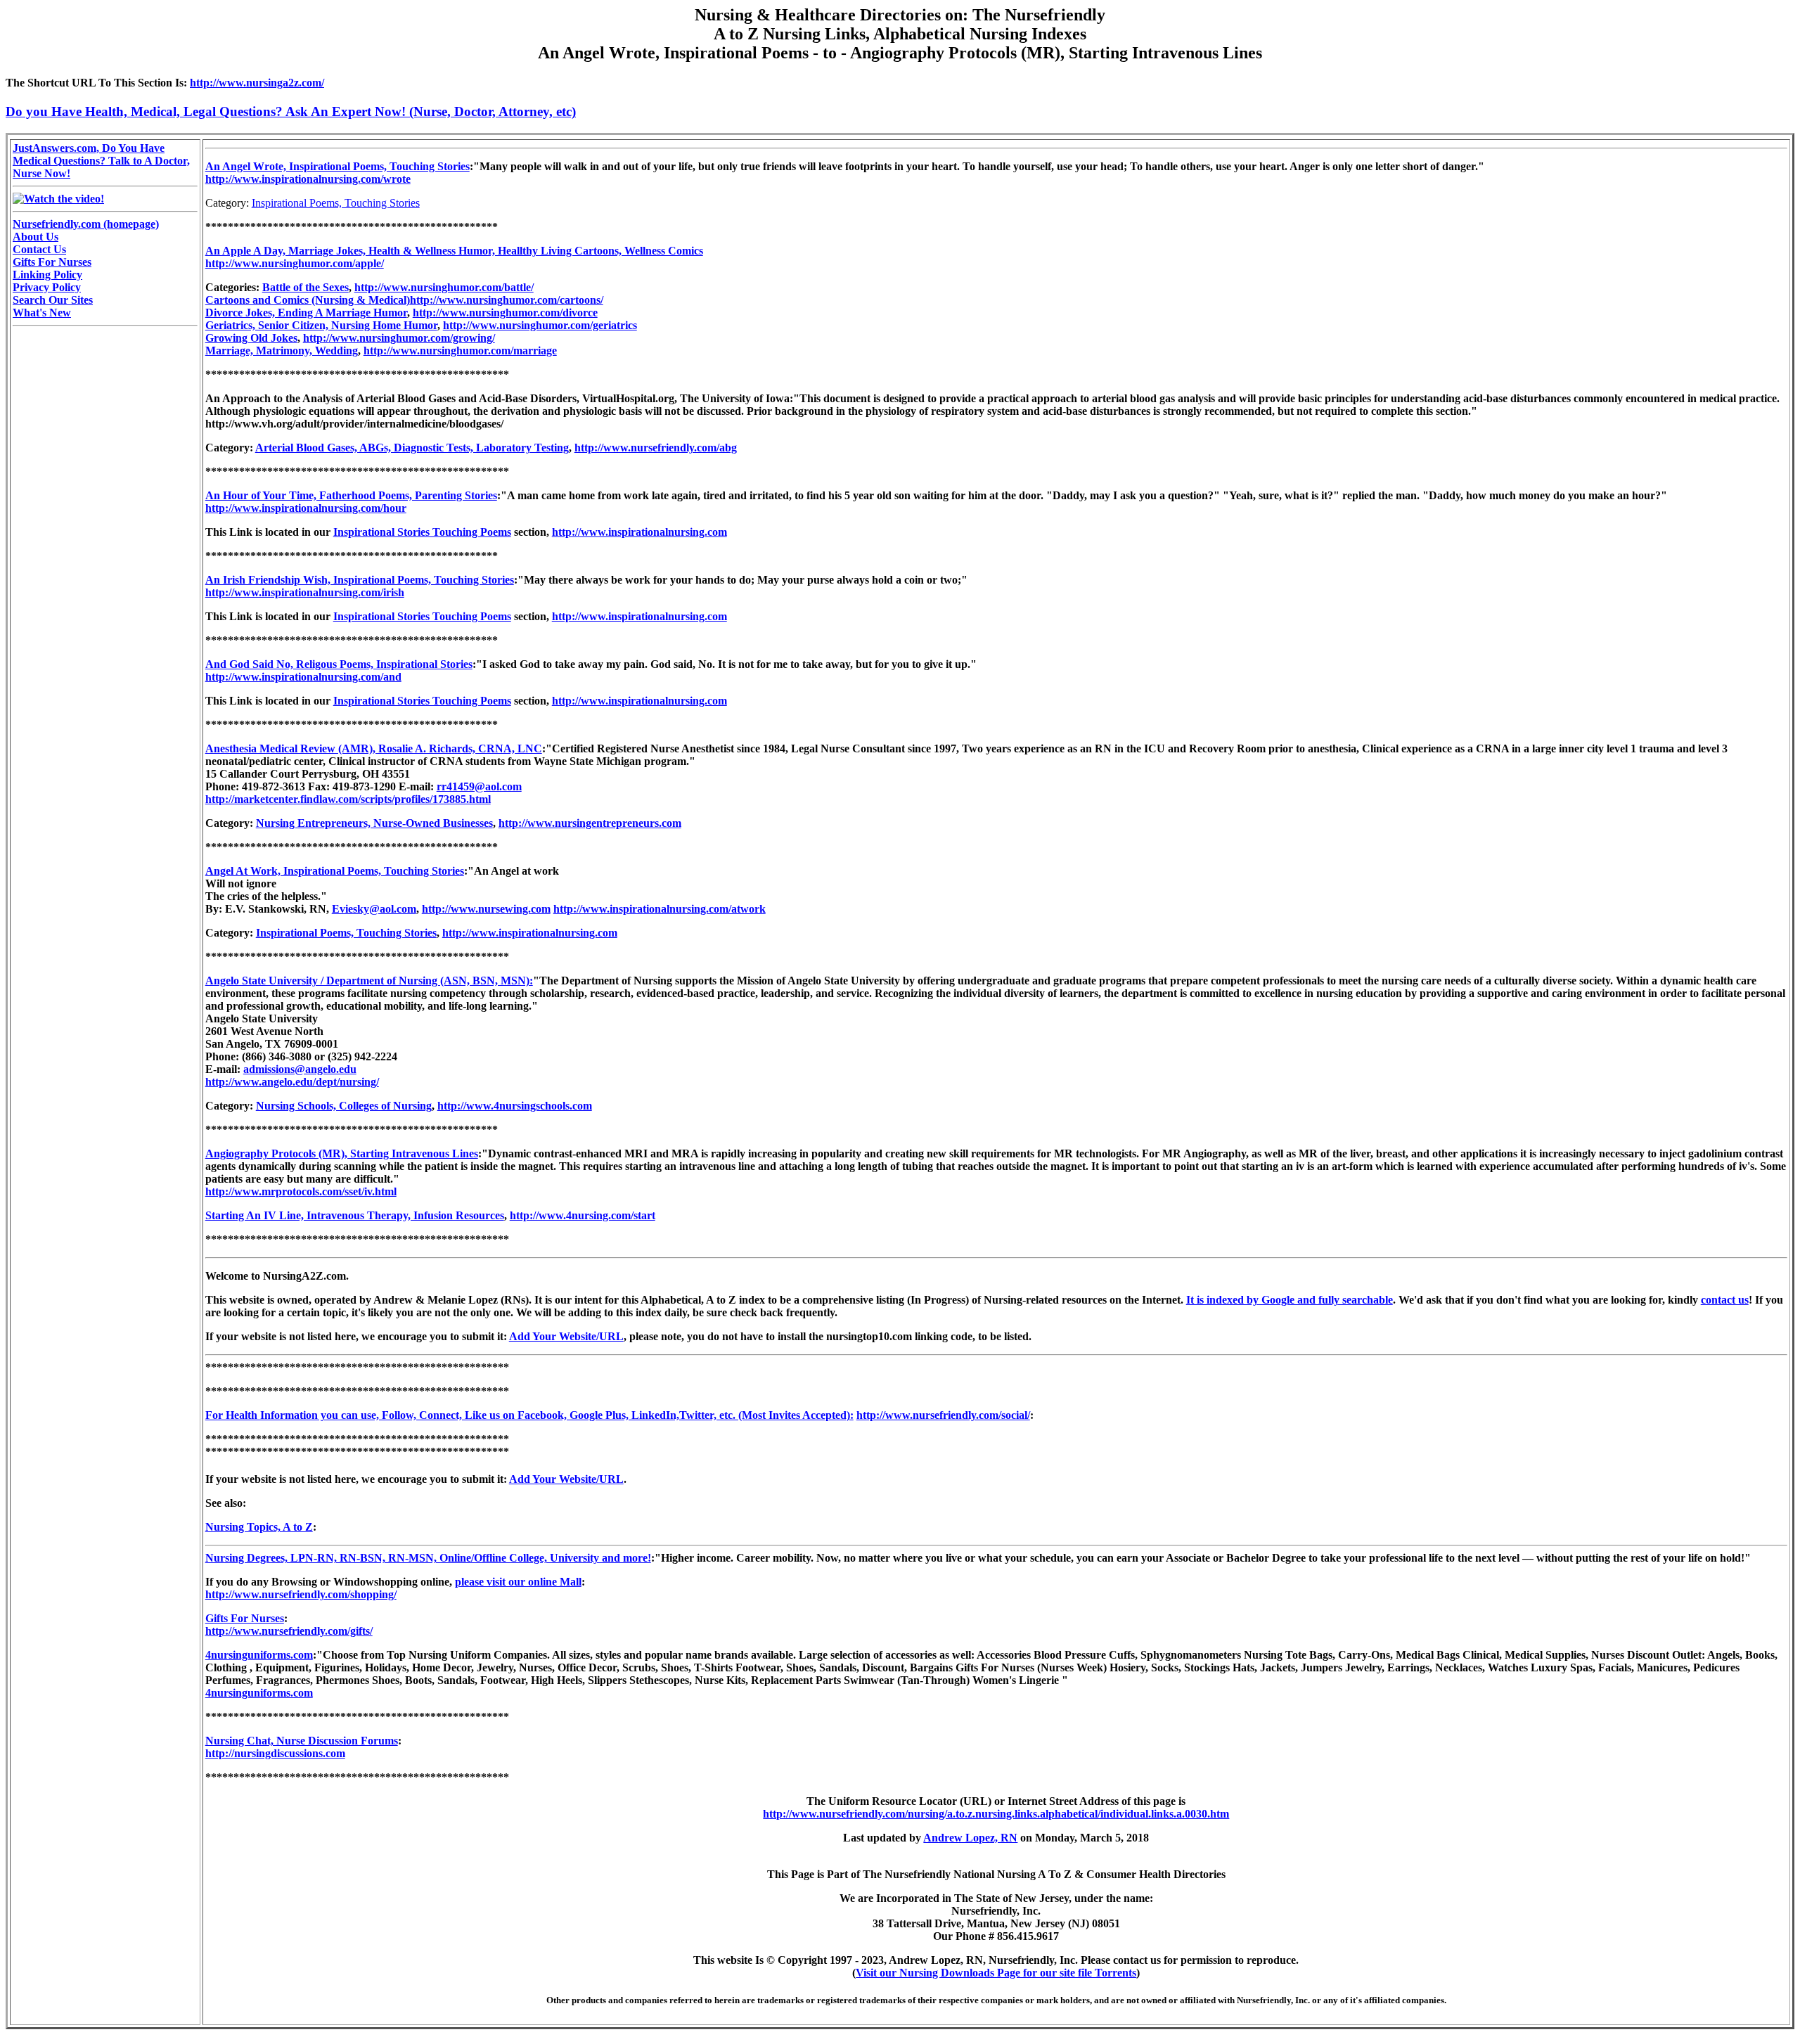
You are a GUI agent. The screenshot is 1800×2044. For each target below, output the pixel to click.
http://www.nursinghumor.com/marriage (460, 351)
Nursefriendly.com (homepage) (86, 224)
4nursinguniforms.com (259, 1655)
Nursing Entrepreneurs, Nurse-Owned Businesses (374, 823)
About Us (36, 237)
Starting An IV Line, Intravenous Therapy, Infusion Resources (355, 1215)
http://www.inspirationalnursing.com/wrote (308, 179)
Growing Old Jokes (251, 338)
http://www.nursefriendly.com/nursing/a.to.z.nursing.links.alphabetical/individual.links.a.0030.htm (996, 1814)
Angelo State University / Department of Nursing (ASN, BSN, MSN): (369, 981)
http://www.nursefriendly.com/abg (656, 448)
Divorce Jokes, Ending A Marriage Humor (306, 313)
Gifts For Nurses (52, 262)
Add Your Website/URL (566, 1336)
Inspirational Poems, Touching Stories (336, 203)
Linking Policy (47, 275)
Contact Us (39, 249)
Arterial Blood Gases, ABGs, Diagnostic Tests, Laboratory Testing (412, 448)
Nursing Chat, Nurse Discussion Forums (302, 1741)
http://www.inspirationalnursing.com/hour (306, 508)
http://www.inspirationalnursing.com (639, 532)
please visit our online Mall (518, 1582)
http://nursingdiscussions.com (275, 1753)
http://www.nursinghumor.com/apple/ (295, 263)
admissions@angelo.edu (300, 1069)
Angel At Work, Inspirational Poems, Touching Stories (335, 871)
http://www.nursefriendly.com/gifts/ (289, 1631)
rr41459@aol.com (479, 786)
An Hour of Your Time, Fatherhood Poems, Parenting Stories (351, 495)
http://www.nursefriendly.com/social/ (943, 1415)
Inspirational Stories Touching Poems (422, 532)
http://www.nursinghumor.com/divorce (505, 313)
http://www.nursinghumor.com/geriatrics (540, 325)
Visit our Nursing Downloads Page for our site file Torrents (996, 1973)
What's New (42, 313)
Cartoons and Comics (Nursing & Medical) (308, 300)
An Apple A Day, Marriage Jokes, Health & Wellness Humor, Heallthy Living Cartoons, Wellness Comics (454, 251)
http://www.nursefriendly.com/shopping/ (301, 1594)
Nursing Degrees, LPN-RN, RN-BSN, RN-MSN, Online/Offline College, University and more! (428, 1558)
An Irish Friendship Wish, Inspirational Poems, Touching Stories (360, 580)
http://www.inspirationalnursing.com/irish (305, 592)
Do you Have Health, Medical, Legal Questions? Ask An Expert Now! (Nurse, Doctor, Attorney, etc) (291, 111)
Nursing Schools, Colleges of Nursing (344, 1106)
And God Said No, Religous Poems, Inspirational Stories (339, 664)
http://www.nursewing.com (486, 909)
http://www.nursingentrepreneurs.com (590, 823)
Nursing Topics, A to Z (259, 1527)
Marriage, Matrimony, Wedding (282, 351)
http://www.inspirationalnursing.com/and (303, 677)
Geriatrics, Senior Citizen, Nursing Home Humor (321, 325)
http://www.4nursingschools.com (515, 1106)
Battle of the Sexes (306, 287)
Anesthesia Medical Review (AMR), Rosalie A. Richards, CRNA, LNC (374, 748)
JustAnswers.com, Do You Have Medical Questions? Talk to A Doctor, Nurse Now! (101, 161)
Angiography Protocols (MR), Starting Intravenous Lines (342, 1153)
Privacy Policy (47, 287)
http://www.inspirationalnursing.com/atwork (660, 909)
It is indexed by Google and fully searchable (1290, 1300)
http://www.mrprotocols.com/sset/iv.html (301, 1191)
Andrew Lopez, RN (970, 1838)
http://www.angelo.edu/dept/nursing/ (292, 1082)
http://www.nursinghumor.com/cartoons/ (507, 300)
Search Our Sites (53, 300)
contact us (1725, 1300)
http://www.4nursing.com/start (583, 1215)
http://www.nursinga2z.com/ (257, 83)
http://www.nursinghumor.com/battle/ (444, 287)
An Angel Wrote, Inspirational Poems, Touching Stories (337, 166)
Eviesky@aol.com (374, 909)
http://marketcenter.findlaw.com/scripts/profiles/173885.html (348, 799)
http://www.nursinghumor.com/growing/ (399, 338)
